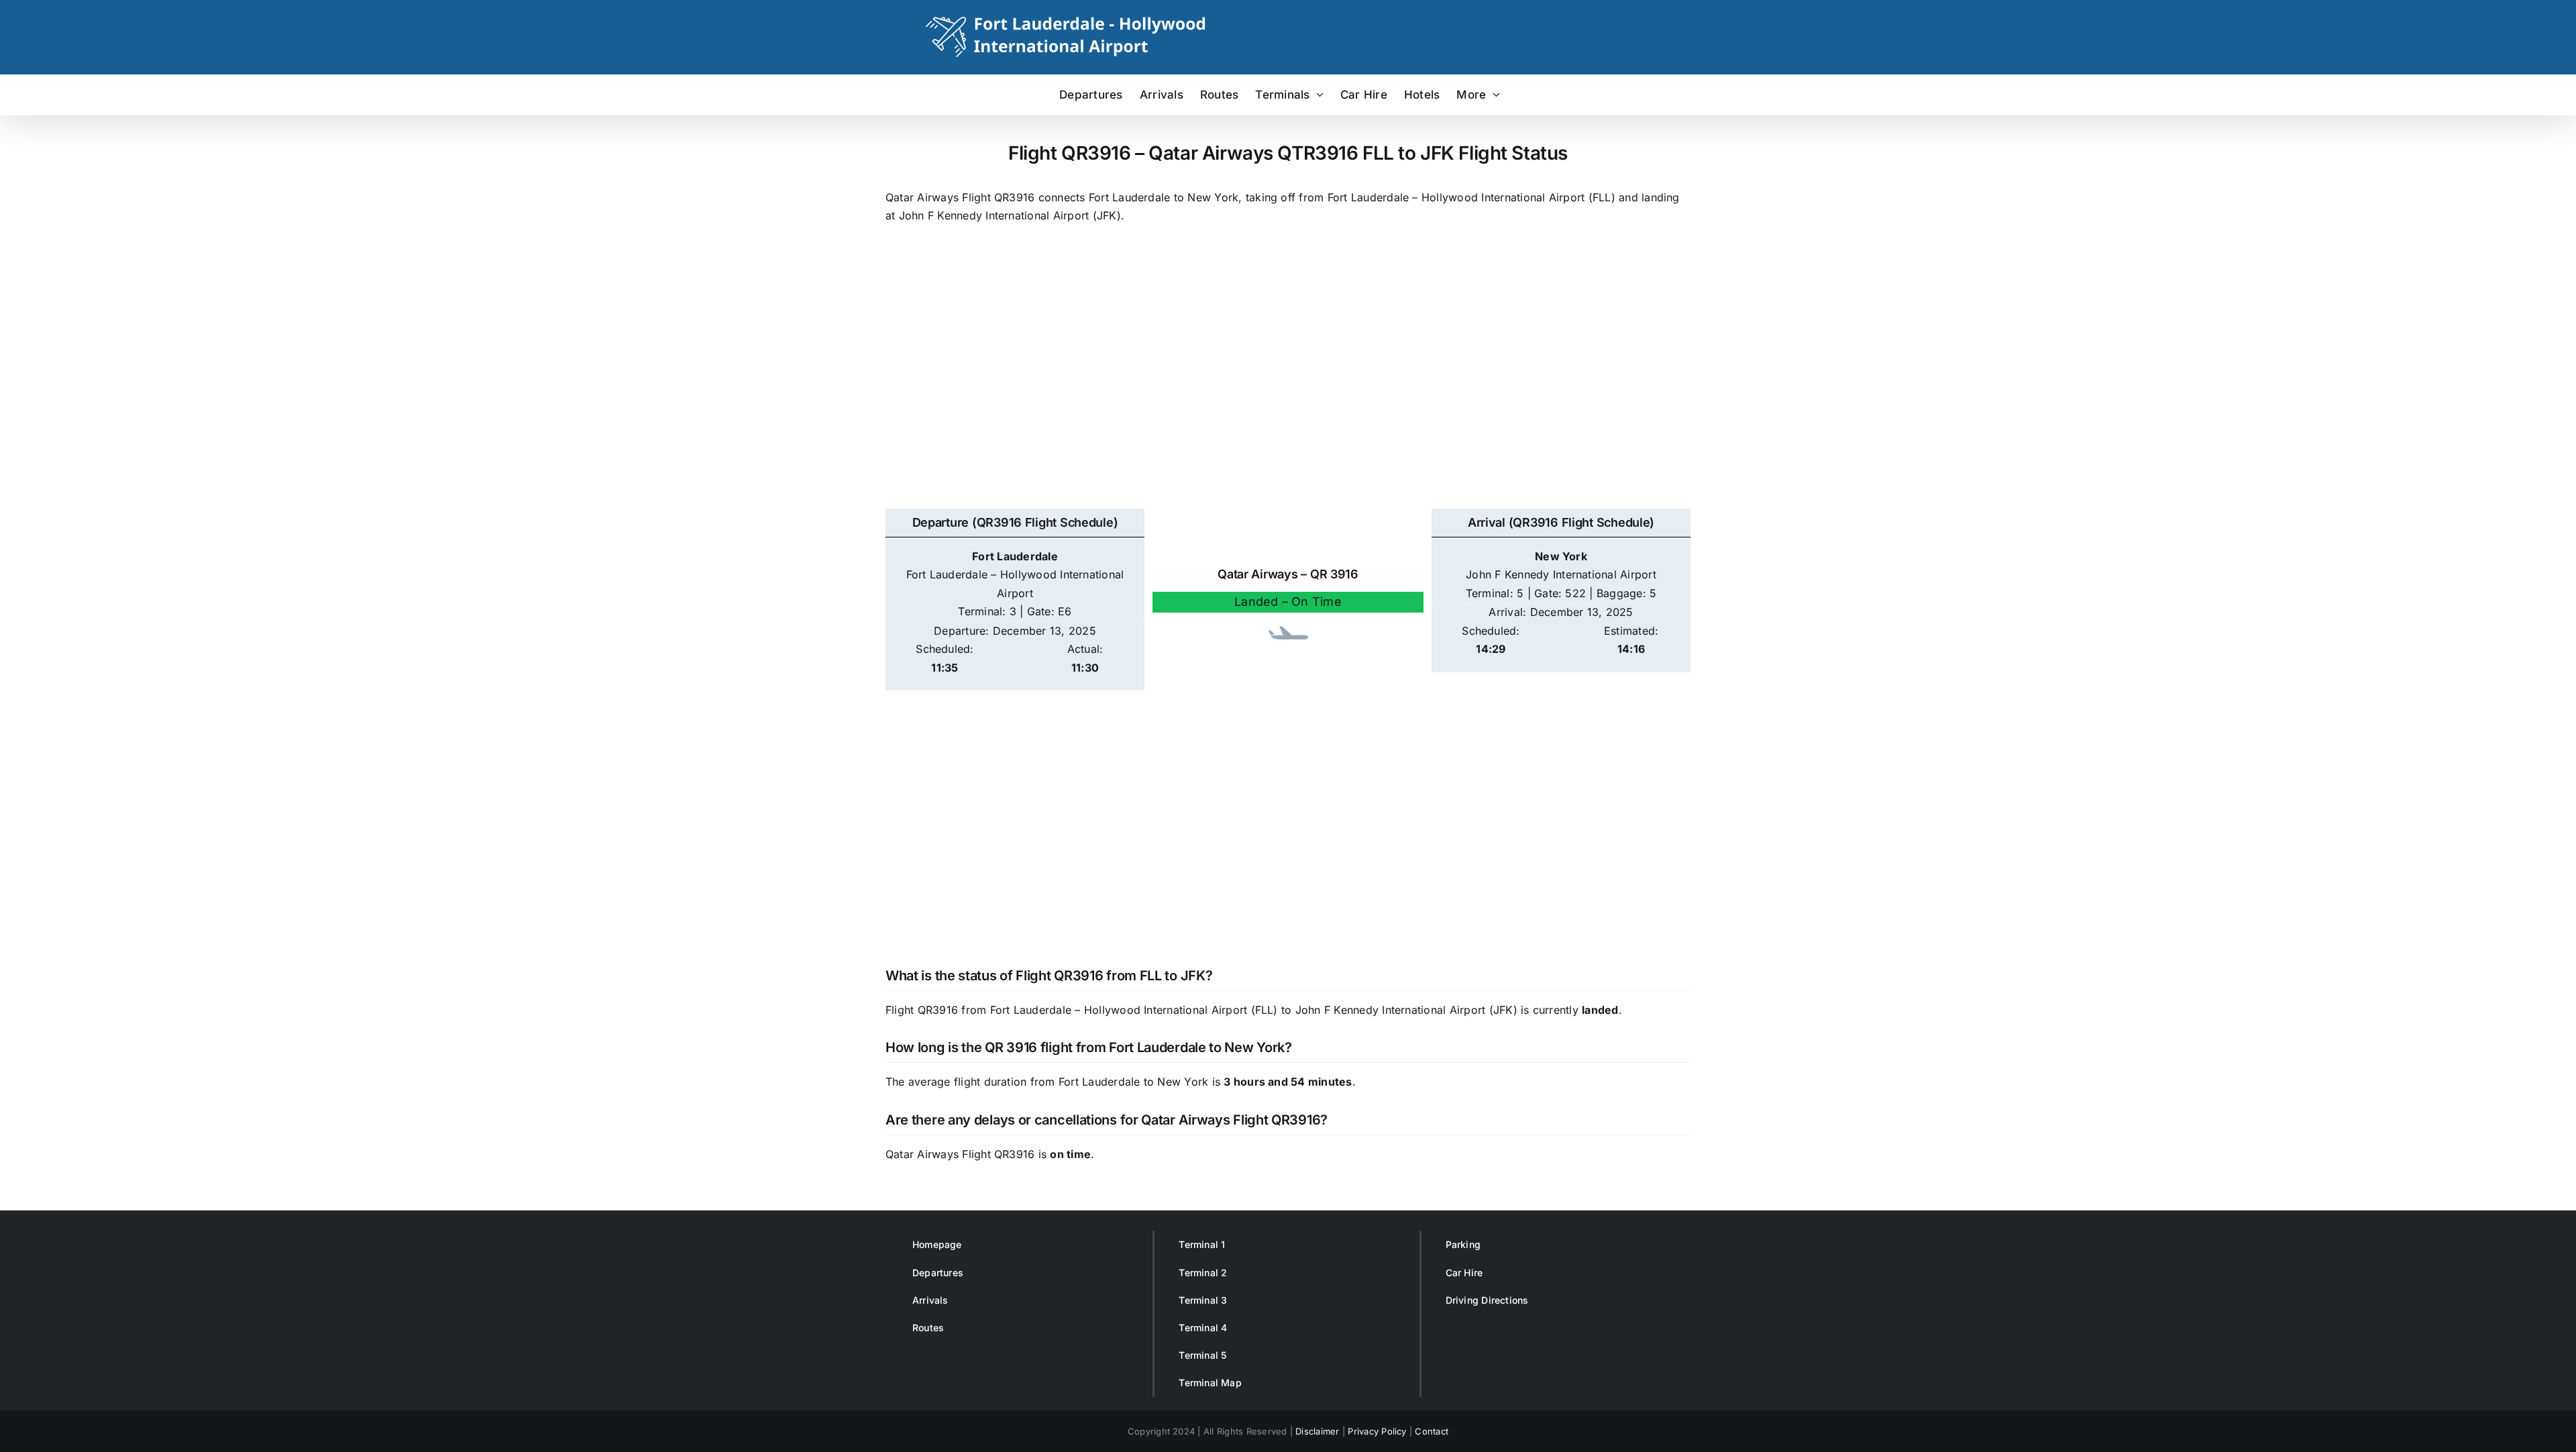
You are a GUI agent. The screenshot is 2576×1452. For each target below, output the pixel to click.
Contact (1432, 1431)
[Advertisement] (1288, 383)
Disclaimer (1317, 1431)
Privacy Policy (1377, 1431)
